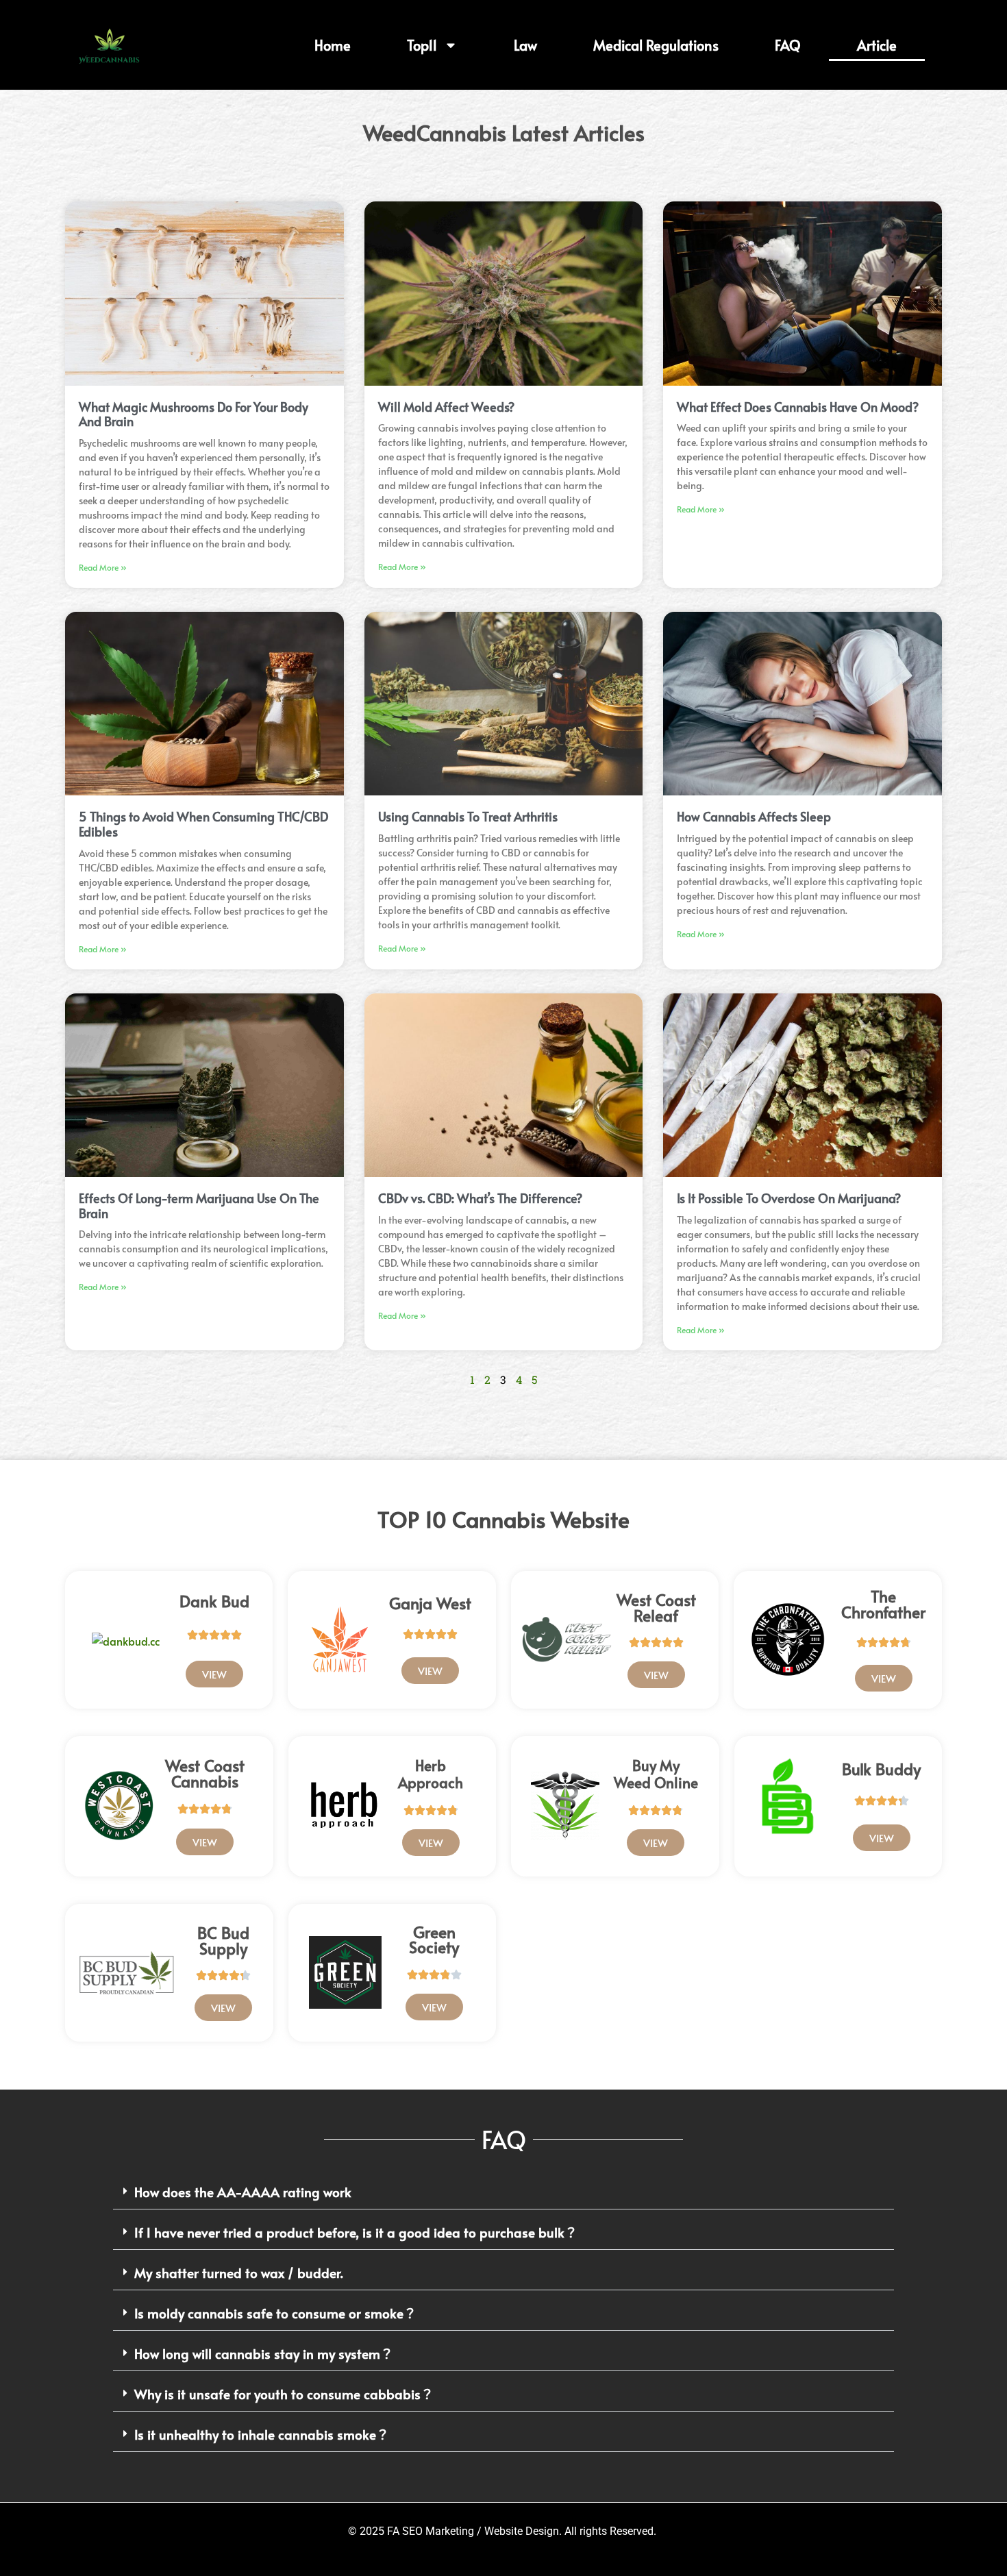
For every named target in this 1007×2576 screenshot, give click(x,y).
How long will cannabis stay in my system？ (264, 2353)
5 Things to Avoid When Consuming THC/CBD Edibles (203, 824)
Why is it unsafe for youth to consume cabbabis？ (284, 2394)
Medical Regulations (656, 45)
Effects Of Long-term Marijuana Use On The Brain (199, 1205)
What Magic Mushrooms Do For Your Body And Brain (194, 414)
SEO (412, 2531)
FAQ (788, 45)
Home (333, 45)
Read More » (103, 567)
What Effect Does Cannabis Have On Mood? (798, 407)
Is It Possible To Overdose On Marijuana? (789, 1198)
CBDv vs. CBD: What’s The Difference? (480, 1198)
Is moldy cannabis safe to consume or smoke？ (275, 2313)
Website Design (522, 2531)
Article (877, 45)
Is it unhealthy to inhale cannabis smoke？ (262, 2434)
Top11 (422, 45)
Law (525, 45)
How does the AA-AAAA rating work (243, 2192)
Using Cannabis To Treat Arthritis (468, 816)
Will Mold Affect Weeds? (446, 407)
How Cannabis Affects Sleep (754, 816)
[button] (503, 2192)
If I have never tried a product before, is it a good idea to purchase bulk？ (356, 2232)
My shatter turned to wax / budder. (239, 2272)
